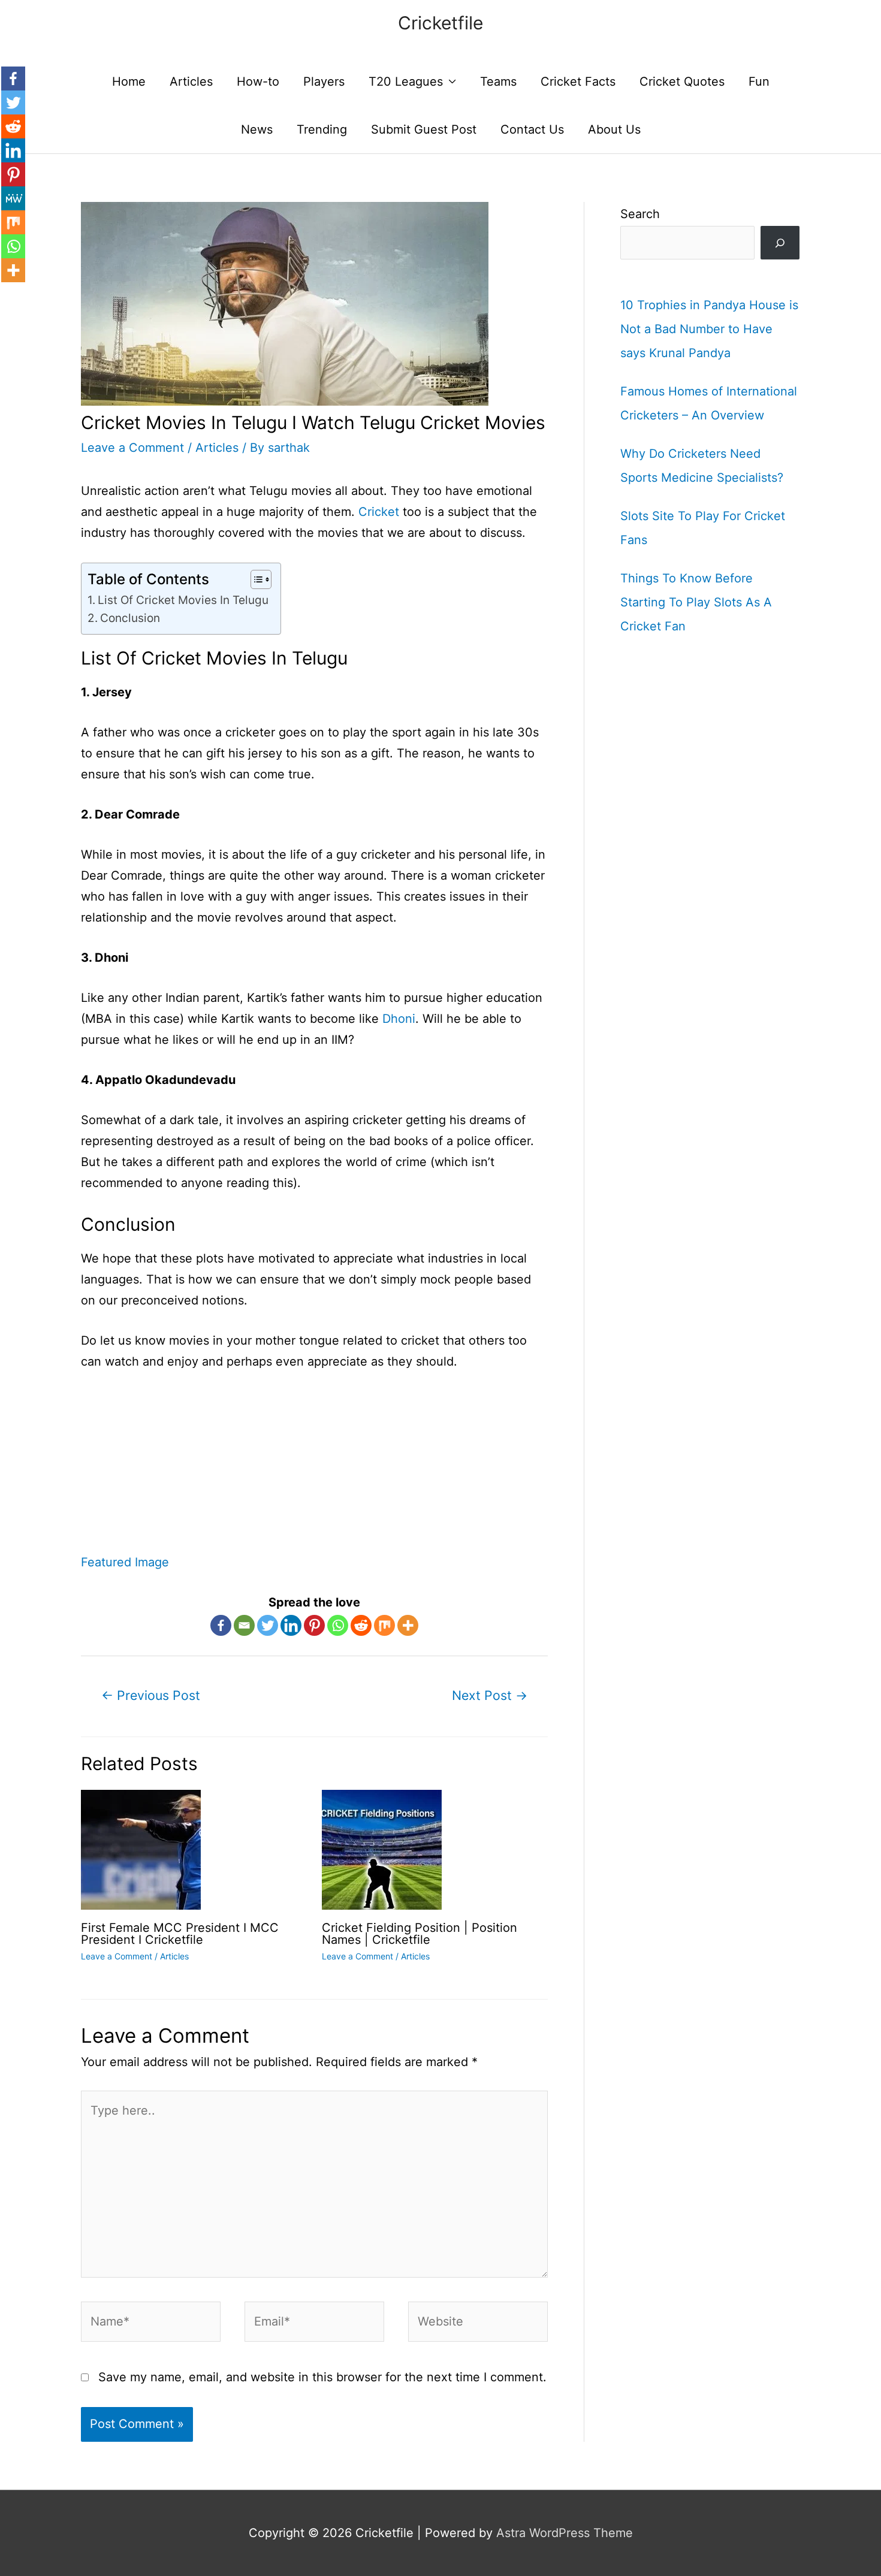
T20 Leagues (406, 81)
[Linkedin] (291, 1625)
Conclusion (130, 618)
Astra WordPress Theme (565, 2533)
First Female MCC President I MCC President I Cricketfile (180, 1934)
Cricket (379, 512)
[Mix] (384, 1625)
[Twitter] (268, 1625)
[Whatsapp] (338, 1625)
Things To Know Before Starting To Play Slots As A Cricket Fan (696, 602)
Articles (191, 81)
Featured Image (125, 1562)
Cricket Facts (578, 81)
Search (640, 214)
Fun (759, 81)
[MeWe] (13, 198)
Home (129, 81)
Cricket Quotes (682, 81)
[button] (255, 579)
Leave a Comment (132, 448)
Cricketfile (441, 23)
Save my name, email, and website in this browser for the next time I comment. (322, 2377)
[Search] (780, 243)
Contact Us (532, 129)
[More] (408, 1625)
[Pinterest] (314, 1625)
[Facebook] (221, 1625)
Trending (322, 129)
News (257, 129)
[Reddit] (361, 1625)
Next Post (490, 1695)
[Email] (244, 1625)
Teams (498, 81)
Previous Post (151, 1695)
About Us (614, 129)
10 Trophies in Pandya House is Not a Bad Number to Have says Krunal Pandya (709, 329)
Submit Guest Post (424, 129)
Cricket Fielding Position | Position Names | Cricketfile (420, 1934)
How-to (258, 81)
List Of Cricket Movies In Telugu (183, 600)
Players (324, 81)
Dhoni (399, 1019)
